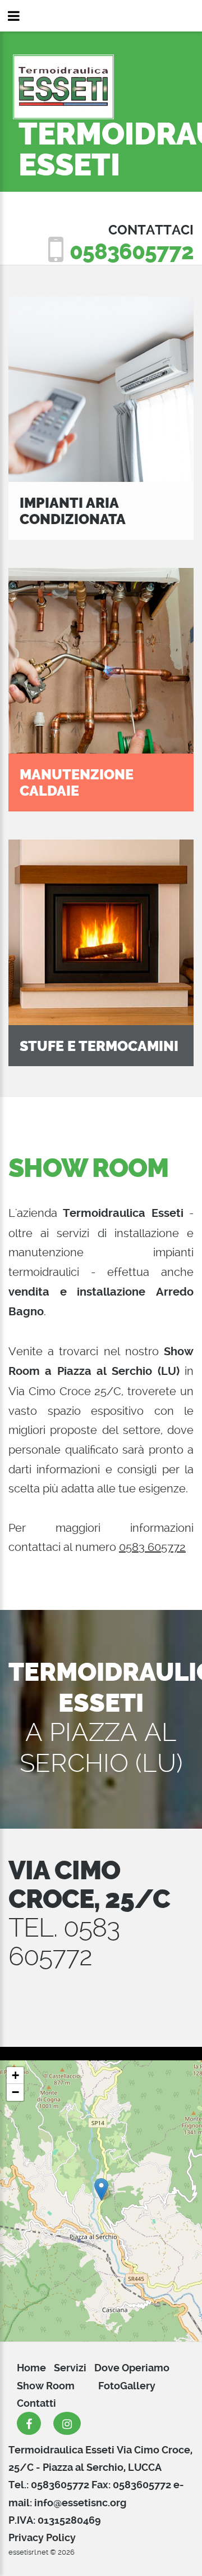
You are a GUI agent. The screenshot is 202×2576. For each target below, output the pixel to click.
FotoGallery (127, 2386)
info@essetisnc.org (80, 2503)
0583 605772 (152, 1547)
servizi (70, 2368)
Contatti (36, 2403)
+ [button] (15, 2075)
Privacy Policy (42, 2537)
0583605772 (132, 252)
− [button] (15, 2092)
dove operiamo (132, 2368)
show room (46, 2386)
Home (31, 2368)
